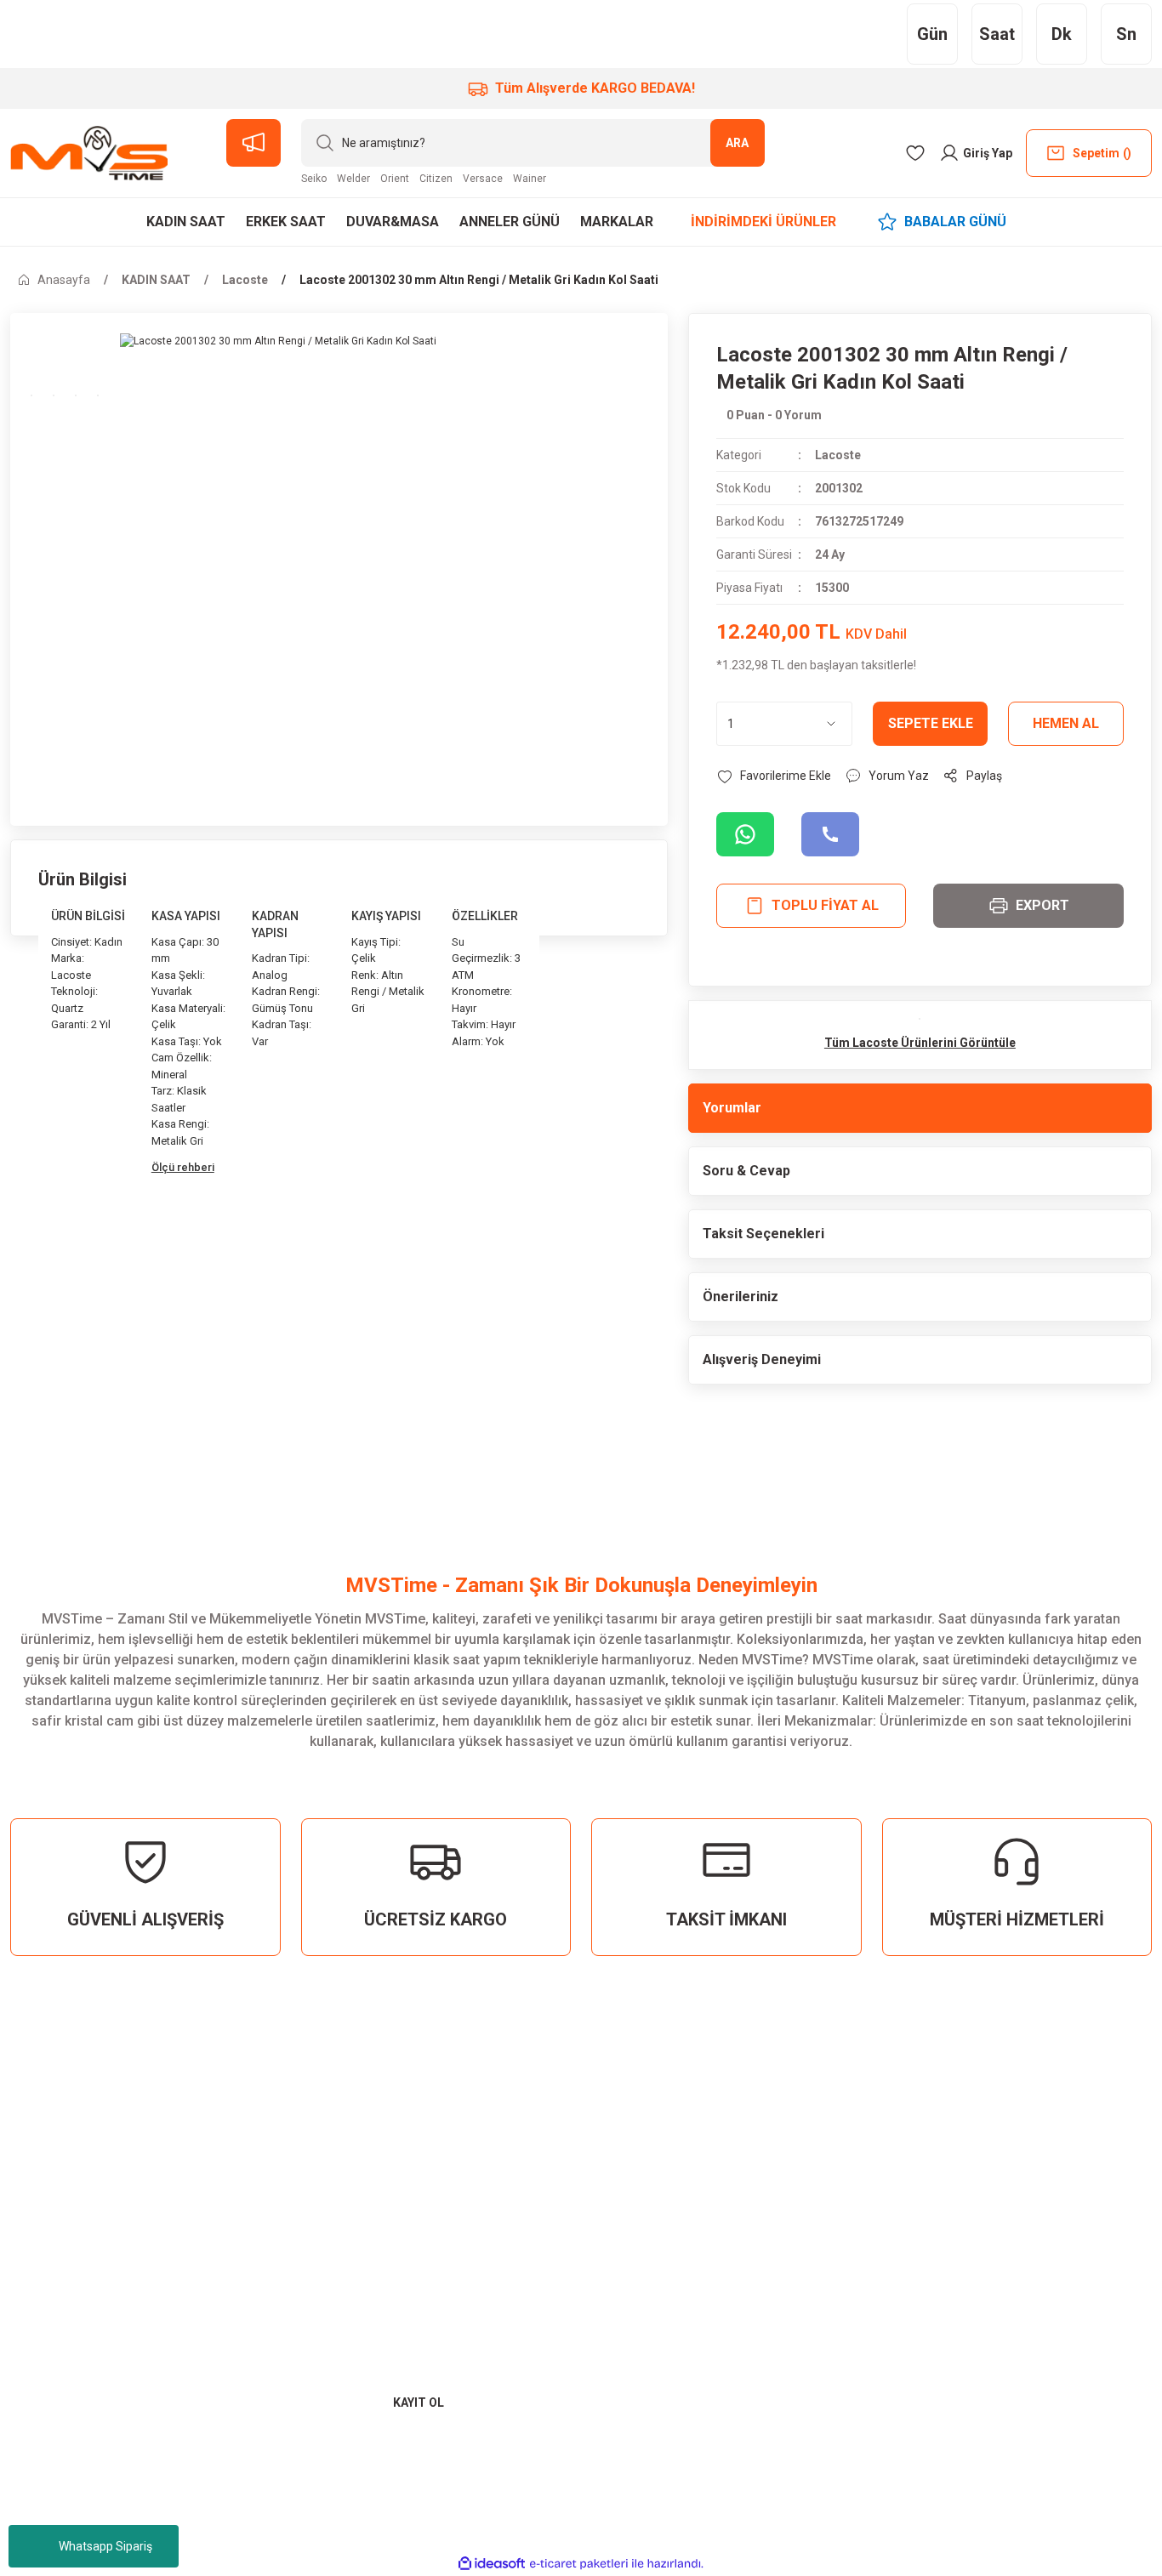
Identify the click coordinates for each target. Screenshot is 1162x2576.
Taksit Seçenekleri (763, 1234)
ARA (737, 143)
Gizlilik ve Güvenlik (860, 2214)
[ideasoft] (492, 2564)
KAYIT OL (419, 2403)
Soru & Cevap (746, 1171)
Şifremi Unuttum (658, 2224)
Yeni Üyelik (641, 2163)
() (1102, 153)
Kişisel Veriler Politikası (876, 2245)
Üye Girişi (636, 2194)
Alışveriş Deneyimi (762, 1359)
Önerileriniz (740, 1297)
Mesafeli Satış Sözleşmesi (841, 2173)
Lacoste (838, 455)
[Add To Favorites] (774, 776)
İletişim (1017, 2163)
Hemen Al (1066, 723)
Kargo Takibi (1034, 2224)
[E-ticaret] (579, 2564)
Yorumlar (732, 1108)
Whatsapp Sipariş (105, 2546)
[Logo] (89, 153)
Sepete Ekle (931, 723)
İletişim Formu (1040, 2194)
